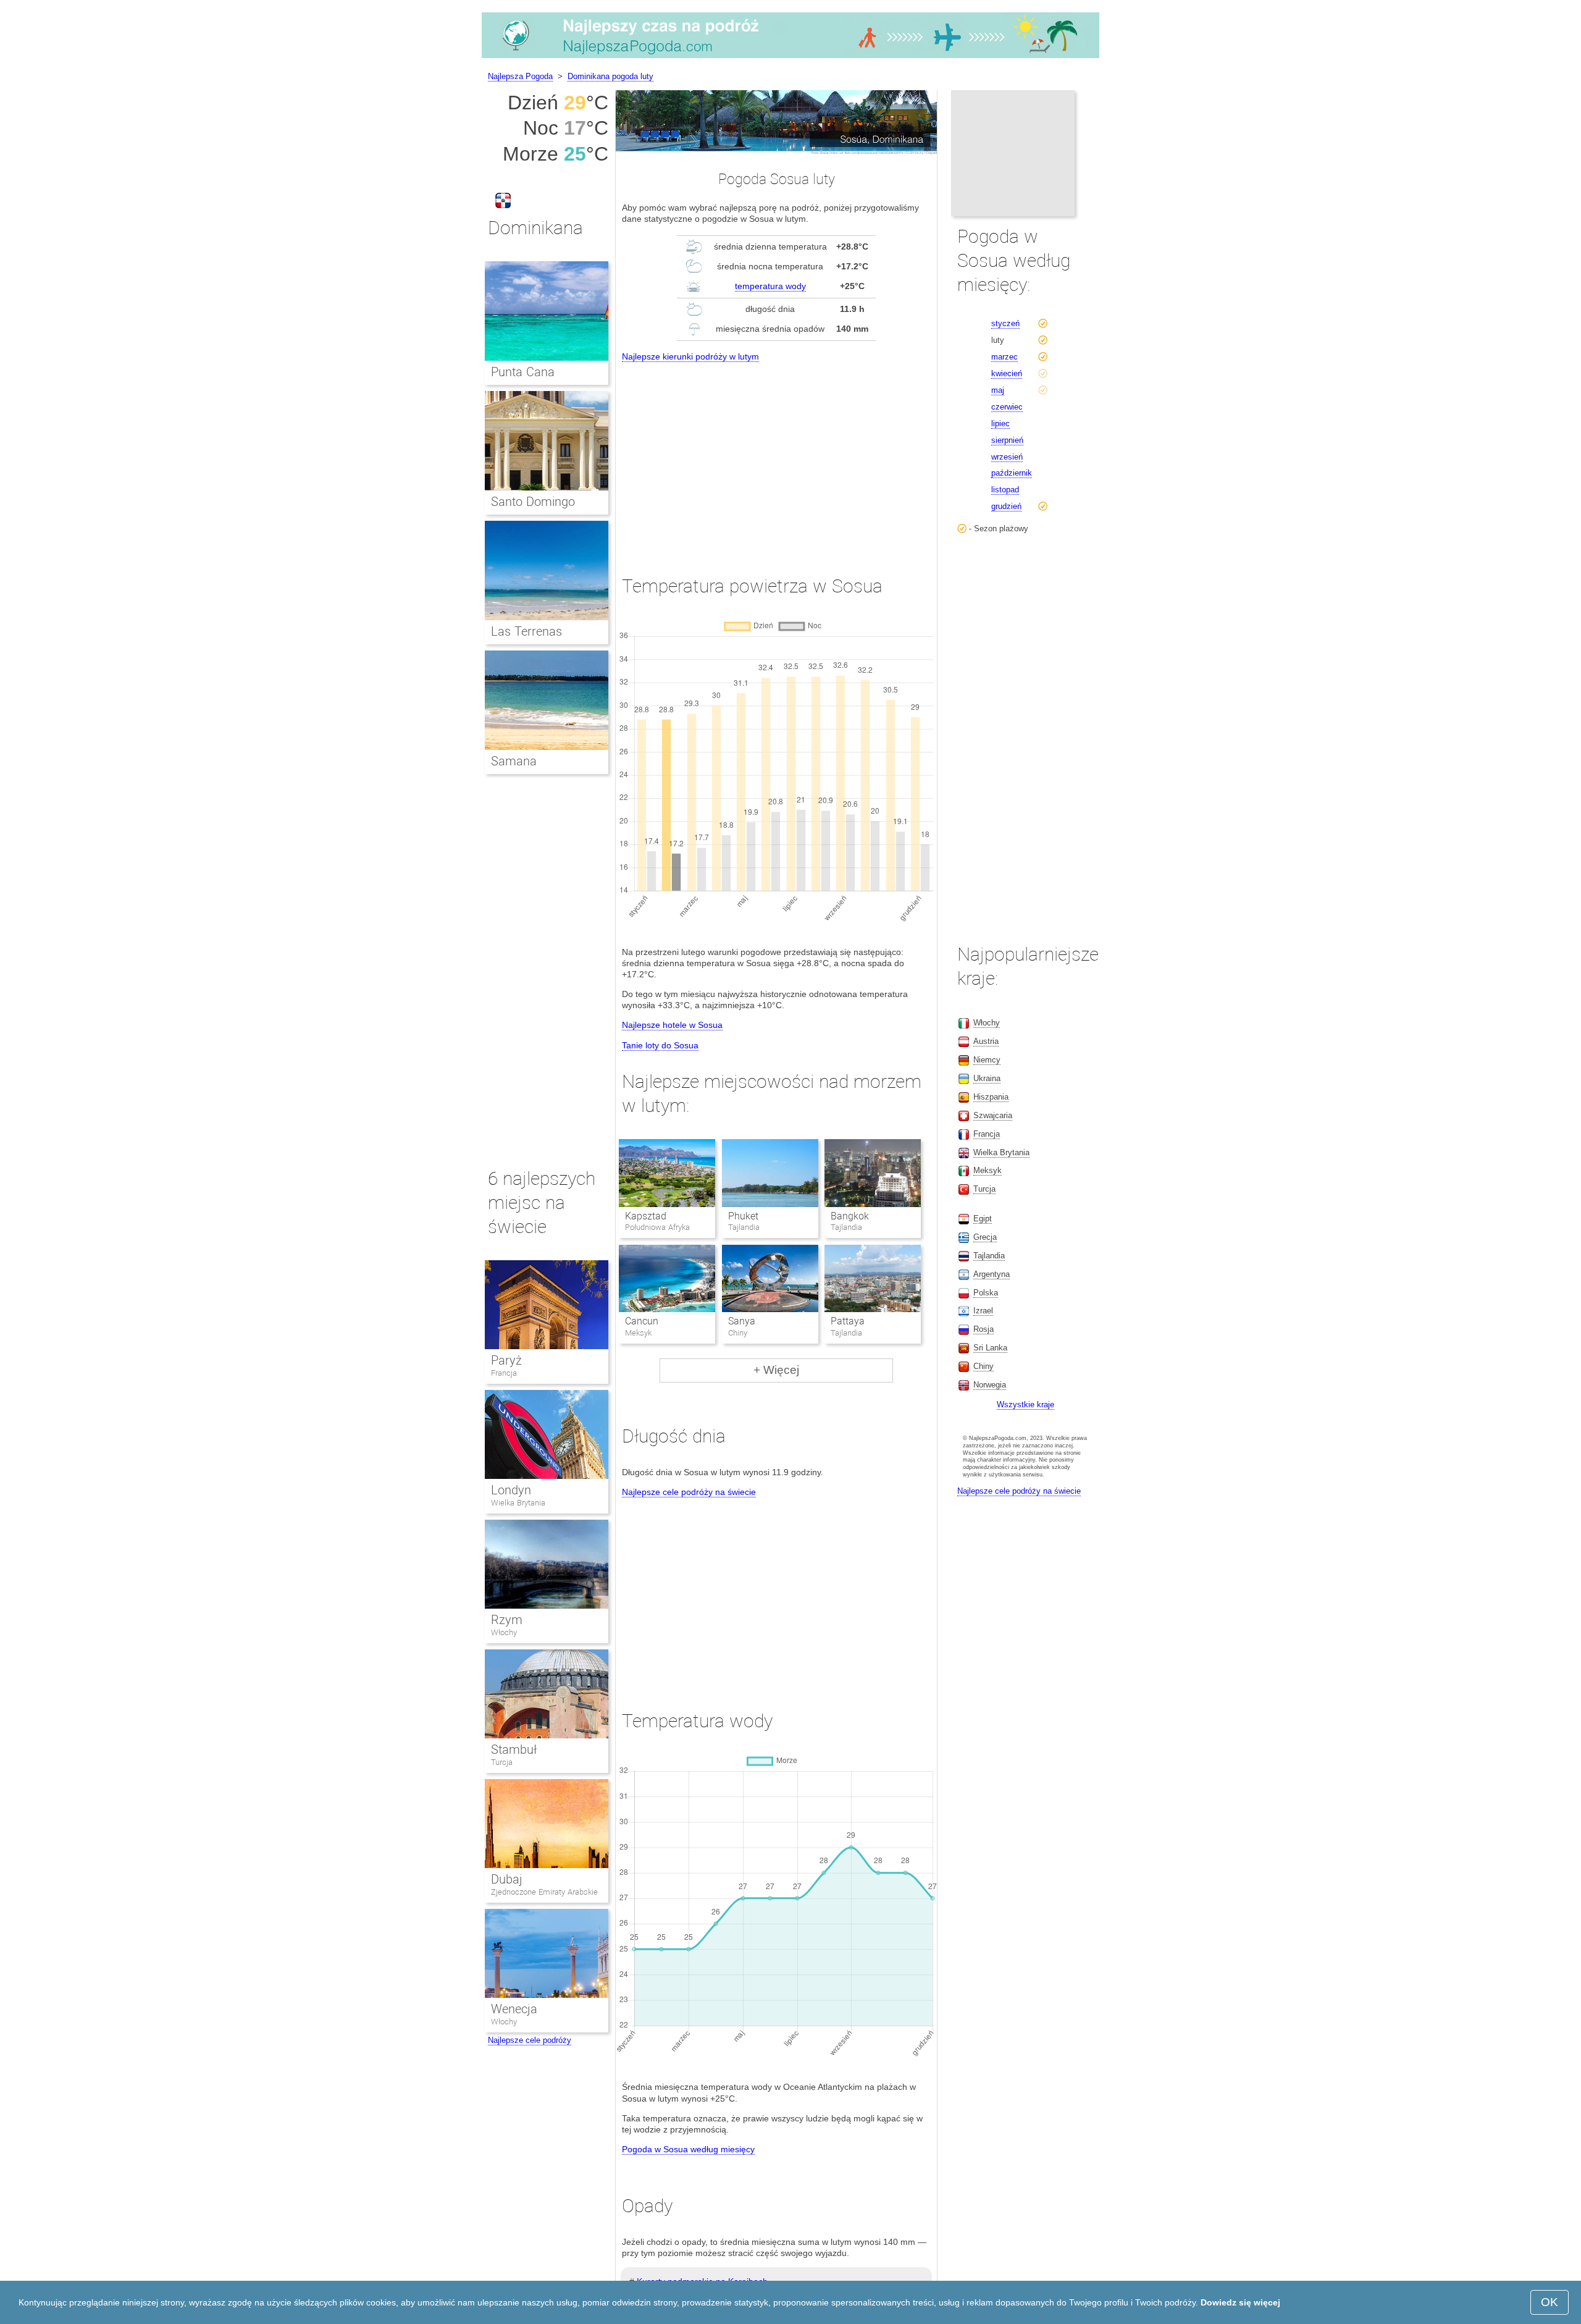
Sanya (742, 1321)
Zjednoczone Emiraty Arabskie (544, 1892)
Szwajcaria (993, 1115)
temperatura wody (770, 286)
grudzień (1006, 506)
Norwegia (990, 1385)
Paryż (506, 1360)
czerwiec (1007, 407)
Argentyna (992, 1274)
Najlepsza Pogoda (520, 76)
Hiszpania (991, 1097)
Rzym (507, 1620)
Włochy (504, 1632)
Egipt (983, 1219)
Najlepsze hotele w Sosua (672, 1025)
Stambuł (514, 1749)
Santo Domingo (533, 502)
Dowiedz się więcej (1240, 2302)
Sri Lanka (990, 1348)
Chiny (983, 1366)
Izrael (983, 1311)
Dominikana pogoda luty (610, 76)
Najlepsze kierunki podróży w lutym (690, 356)
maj (998, 390)
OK (1550, 2302)
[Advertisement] (776, 457)
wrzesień (1007, 457)
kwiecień (1007, 373)
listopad (1005, 490)
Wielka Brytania (518, 1503)
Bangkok (850, 1216)
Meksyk (988, 1170)
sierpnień (1007, 440)
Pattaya (848, 1321)
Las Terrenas (526, 631)
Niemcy (987, 1060)
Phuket (743, 1216)
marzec (1004, 357)
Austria (986, 1041)
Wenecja (514, 2009)
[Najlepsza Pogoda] (790, 58)
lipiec (1000, 423)
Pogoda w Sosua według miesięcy (688, 2149)
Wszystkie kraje (1025, 1404)
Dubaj (507, 1879)
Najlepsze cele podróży (530, 2040)
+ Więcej (776, 1370)
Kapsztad (646, 1216)
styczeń (1005, 323)
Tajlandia (989, 1256)
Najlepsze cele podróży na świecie (689, 1492)
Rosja (983, 1329)
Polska (986, 1293)
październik (1012, 473)
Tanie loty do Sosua (660, 1045)
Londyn (511, 1490)
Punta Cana (523, 372)
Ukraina (987, 1078)
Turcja (502, 1762)
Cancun (642, 1321)
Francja (504, 1373)
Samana (514, 761)
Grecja (985, 1237)
